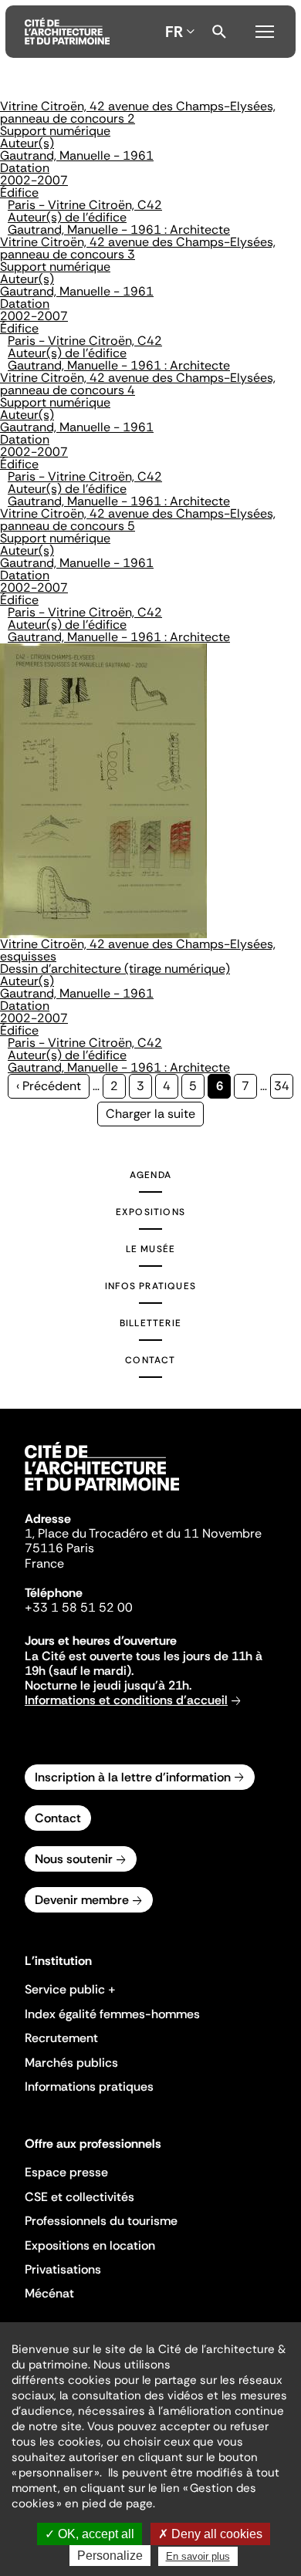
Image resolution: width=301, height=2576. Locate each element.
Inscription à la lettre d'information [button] (133, 1777)
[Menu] (265, 29)
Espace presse (66, 2172)
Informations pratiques (89, 2086)
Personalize (110, 2556)
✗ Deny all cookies (210, 2534)
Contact (150, 1360)
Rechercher (219, 32)
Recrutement (61, 2038)
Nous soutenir (74, 1859)
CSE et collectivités (79, 2197)
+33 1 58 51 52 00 (79, 1607)
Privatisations (63, 2269)
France (44, 1563)
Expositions (150, 1212)
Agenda (150, 1175)
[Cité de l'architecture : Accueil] (102, 1493)
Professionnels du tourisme (101, 2221)
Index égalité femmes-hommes (112, 2014)
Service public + (70, 1989)
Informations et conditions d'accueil (126, 1700)
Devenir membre (82, 1900)
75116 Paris (59, 1548)
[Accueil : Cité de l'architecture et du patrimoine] (67, 32)
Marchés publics (71, 2063)
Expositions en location (90, 2245)
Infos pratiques (150, 1286)
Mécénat (49, 2293)
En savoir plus (198, 2556)
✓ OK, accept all (90, 2534)
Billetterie (150, 1323)
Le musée (151, 1249)
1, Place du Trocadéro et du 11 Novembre (143, 1533)
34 (284, 1086)
